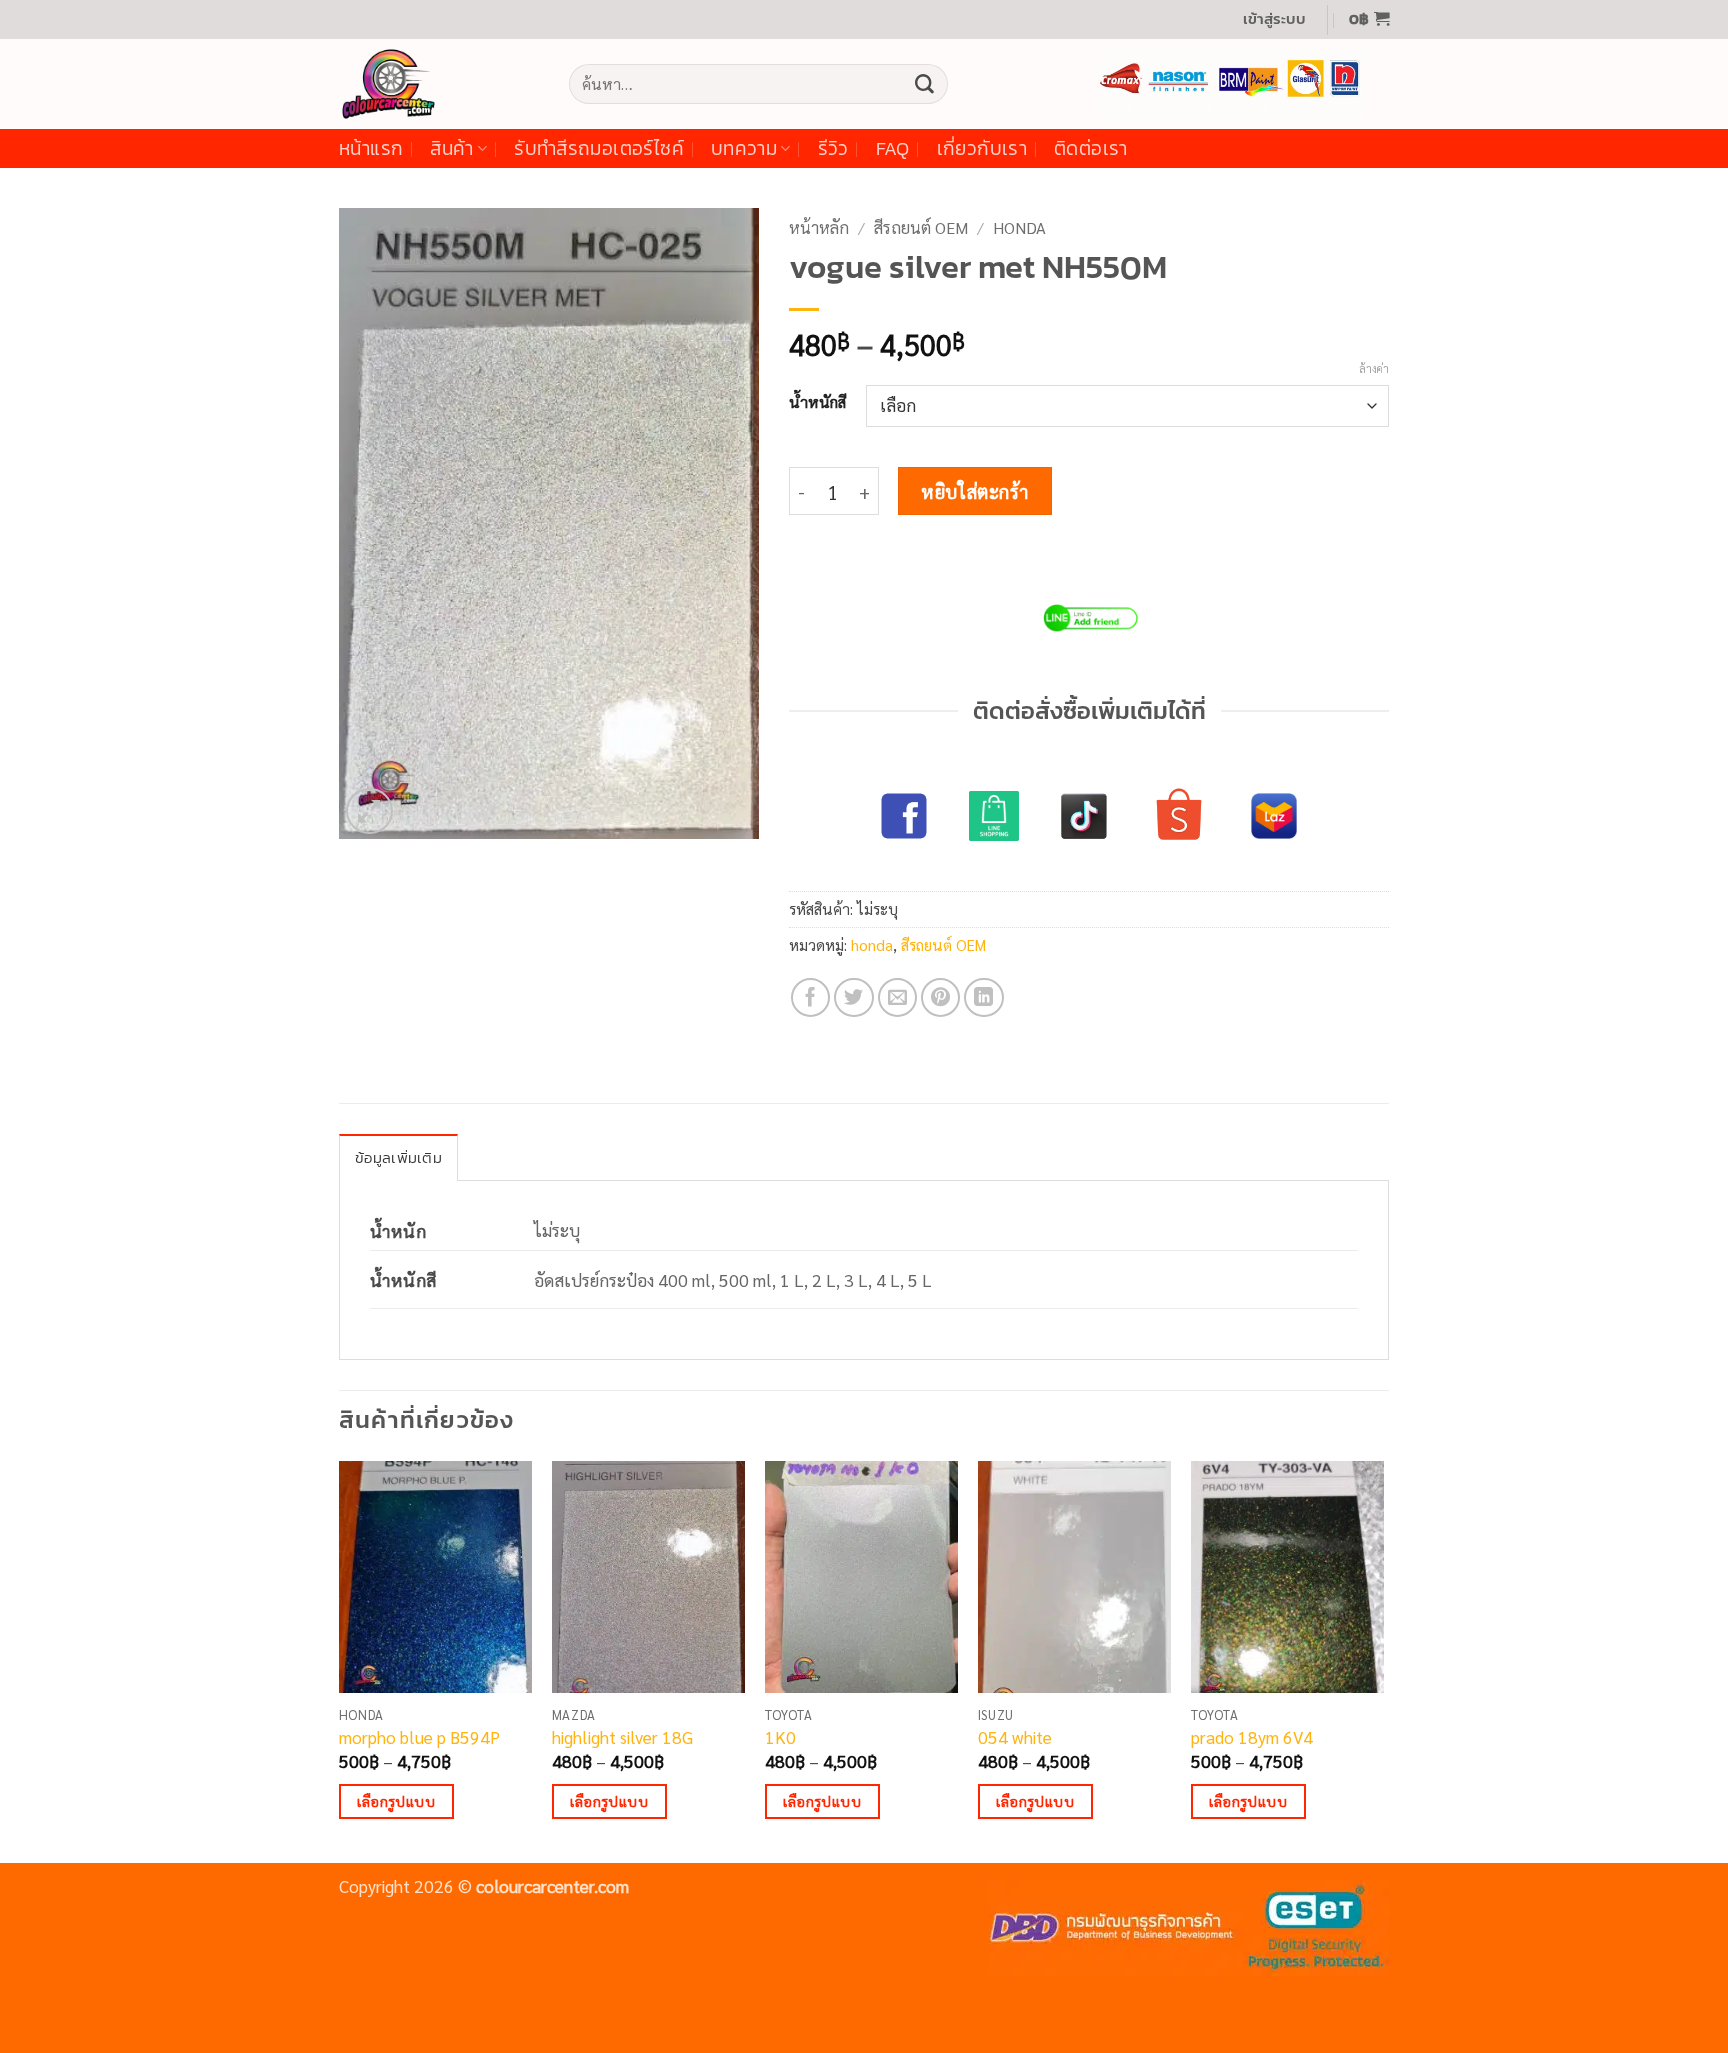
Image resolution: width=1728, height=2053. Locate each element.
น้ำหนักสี (817, 402)
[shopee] (1179, 816)
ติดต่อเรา (1091, 148)
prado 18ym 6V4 (1252, 1737)
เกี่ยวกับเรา (982, 148)
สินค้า (452, 148)
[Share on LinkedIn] (984, 998)
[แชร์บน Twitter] (854, 998)
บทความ (744, 148)
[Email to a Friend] (898, 998)
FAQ (893, 148)
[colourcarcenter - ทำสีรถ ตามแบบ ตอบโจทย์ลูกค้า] (439, 84)
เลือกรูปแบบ (396, 1801)
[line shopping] (994, 816)
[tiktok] (1084, 816)
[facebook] (904, 816)
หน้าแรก (371, 148)
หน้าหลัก (819, 227)
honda (1019, 227)
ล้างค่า (1374, 369)
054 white (1015, 1737)
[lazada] (1274, 816)
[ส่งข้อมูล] (924, 84)
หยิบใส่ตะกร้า (975, 491)
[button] (1274, 19)
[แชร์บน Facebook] (811, 998)
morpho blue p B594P (419, 1737)
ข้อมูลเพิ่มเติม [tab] (398, 1157)
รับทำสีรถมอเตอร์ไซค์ (599, 148)
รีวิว (833, 148)
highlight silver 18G (622, 1737)
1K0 (780, 1737)
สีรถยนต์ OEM (921, 227)
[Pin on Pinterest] (941, 998)
